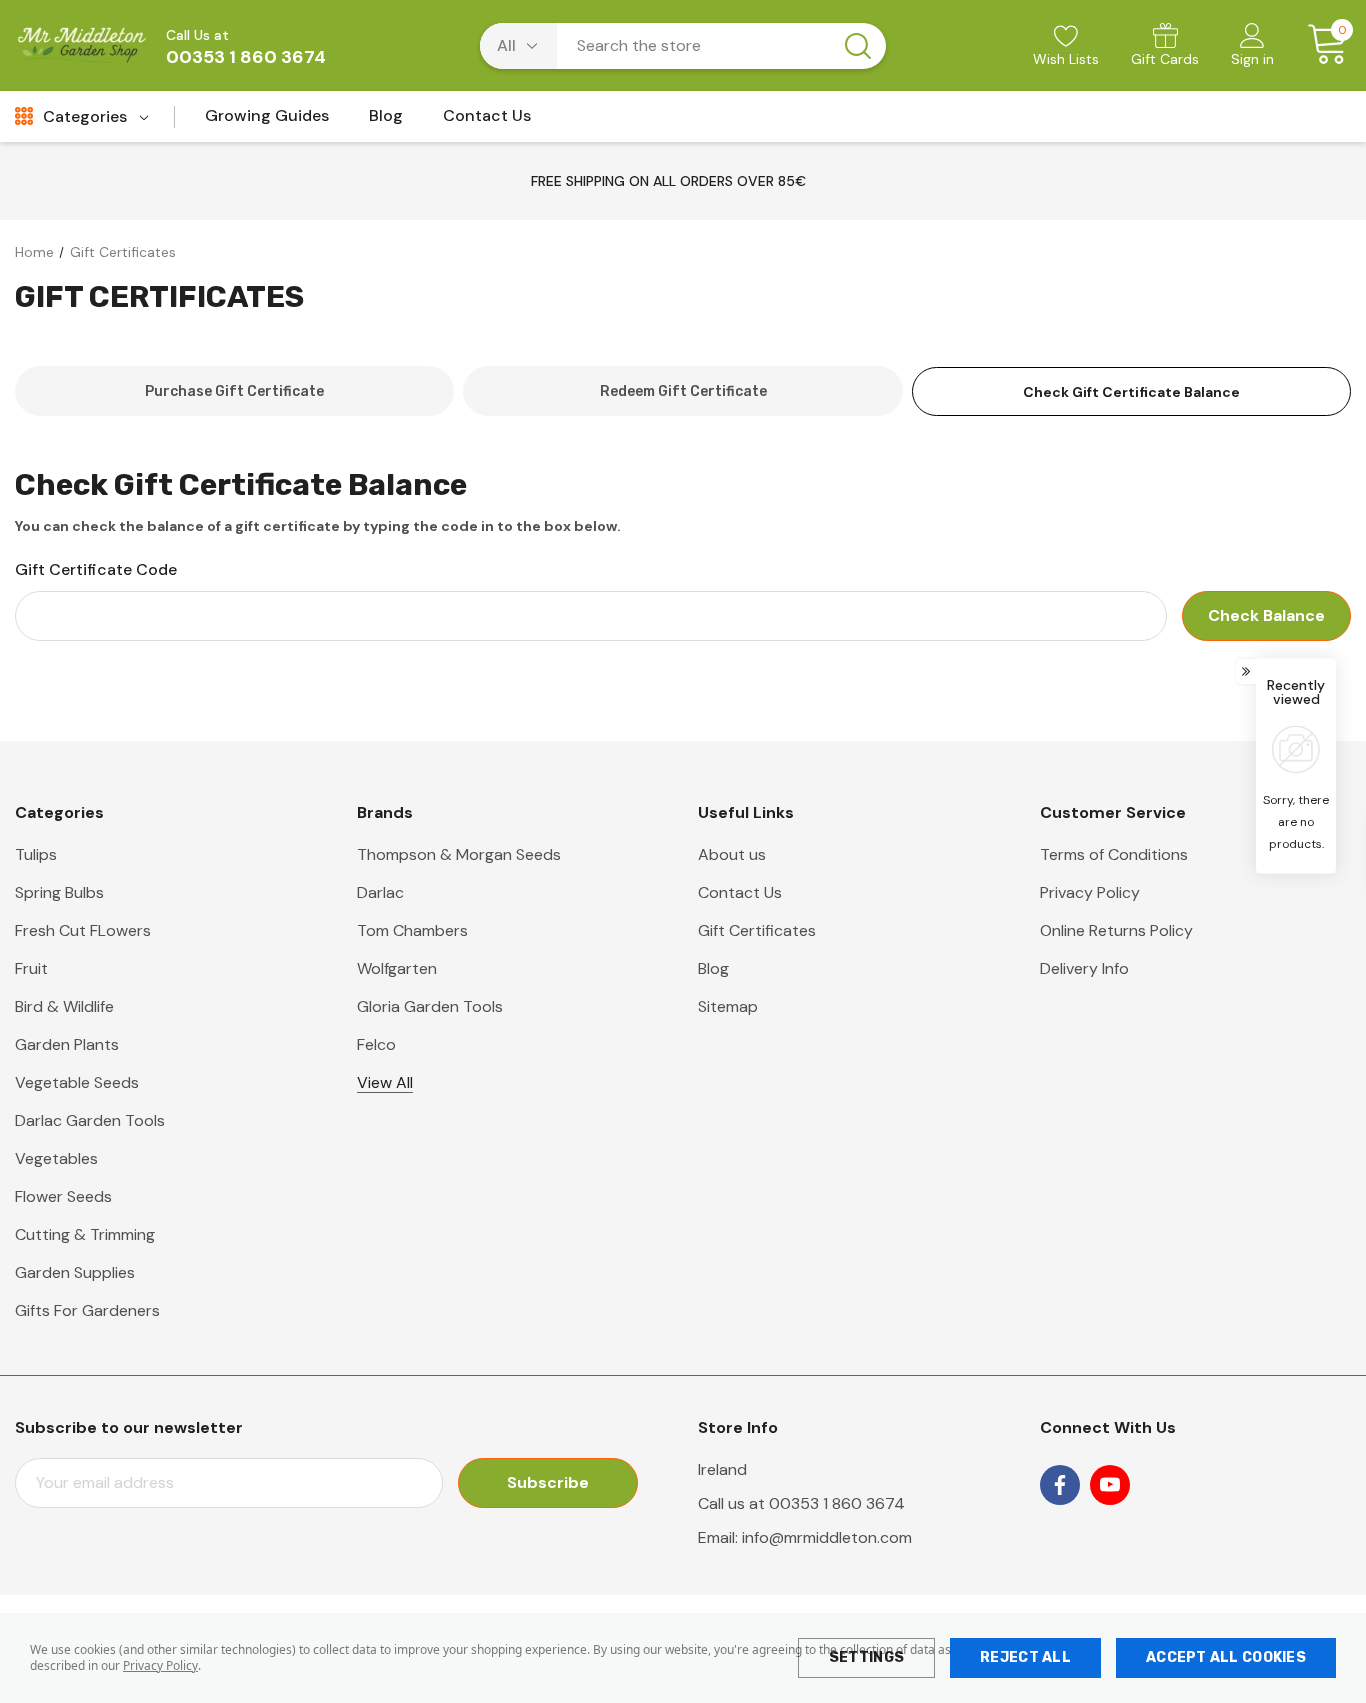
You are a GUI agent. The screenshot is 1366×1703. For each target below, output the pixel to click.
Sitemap (728, 1006)
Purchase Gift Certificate (234, 391)
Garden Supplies (75, 1272)
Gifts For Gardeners (87, 1310)
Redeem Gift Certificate (683, 391)
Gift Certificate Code (96, 569)
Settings (866, 1657)
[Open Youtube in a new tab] (1110, 1485)
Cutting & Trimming (85, 1234)
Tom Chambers (412, 930)
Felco (376, 1044)
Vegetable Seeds (77, 1082)
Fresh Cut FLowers (83, 930)
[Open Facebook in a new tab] (1060, 1485)
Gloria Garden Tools (430, 1006)
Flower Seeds (63, 1196)
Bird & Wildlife (64, 1006)
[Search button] (858, 46)
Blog (713, 968)
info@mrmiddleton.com (827, 1537)
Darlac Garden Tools (90, 1120)
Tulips (36, 854)
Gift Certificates (757, 930)
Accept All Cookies (1226, 1657)
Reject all (1025, 1657)
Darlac (380, 892)
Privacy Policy (160, 1665)
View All (385, 1082)
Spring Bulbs (59, 892)
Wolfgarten (397, 968)
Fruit (31, 968)
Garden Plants (67, 1044)
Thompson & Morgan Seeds (459, 854)
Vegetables (56, 1158)
